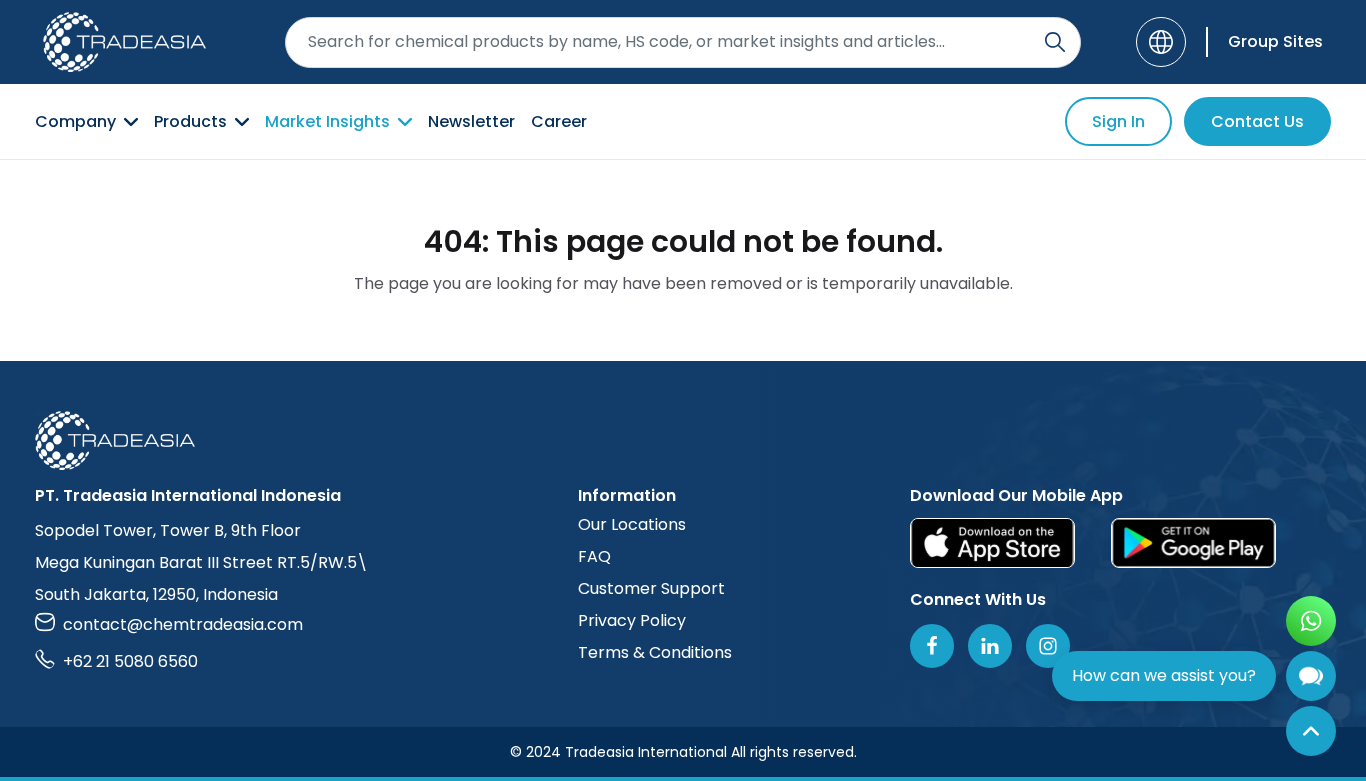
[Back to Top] (1311, 731)
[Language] (1161, 42)
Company (75, 121)
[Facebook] (932, 646)
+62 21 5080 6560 (130, 661)
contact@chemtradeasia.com (183, 624)
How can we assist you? (1164, 675)
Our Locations (632, 524)
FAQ (594, 556)
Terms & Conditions (655, 652)
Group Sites (1275, 41)
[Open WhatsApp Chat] (1311, 621)
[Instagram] (1048, 646)
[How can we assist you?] (1311, 676)
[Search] (1055, 42)
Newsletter (471, 121)
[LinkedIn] (990, 646)
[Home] (683, 440)
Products (190, 121)
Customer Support (651, 588)
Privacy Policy (632, 620)
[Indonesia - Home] (124, 42)
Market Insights (327, 121)
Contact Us (1257, 121)
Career (559, 121)
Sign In (1118, 121)
